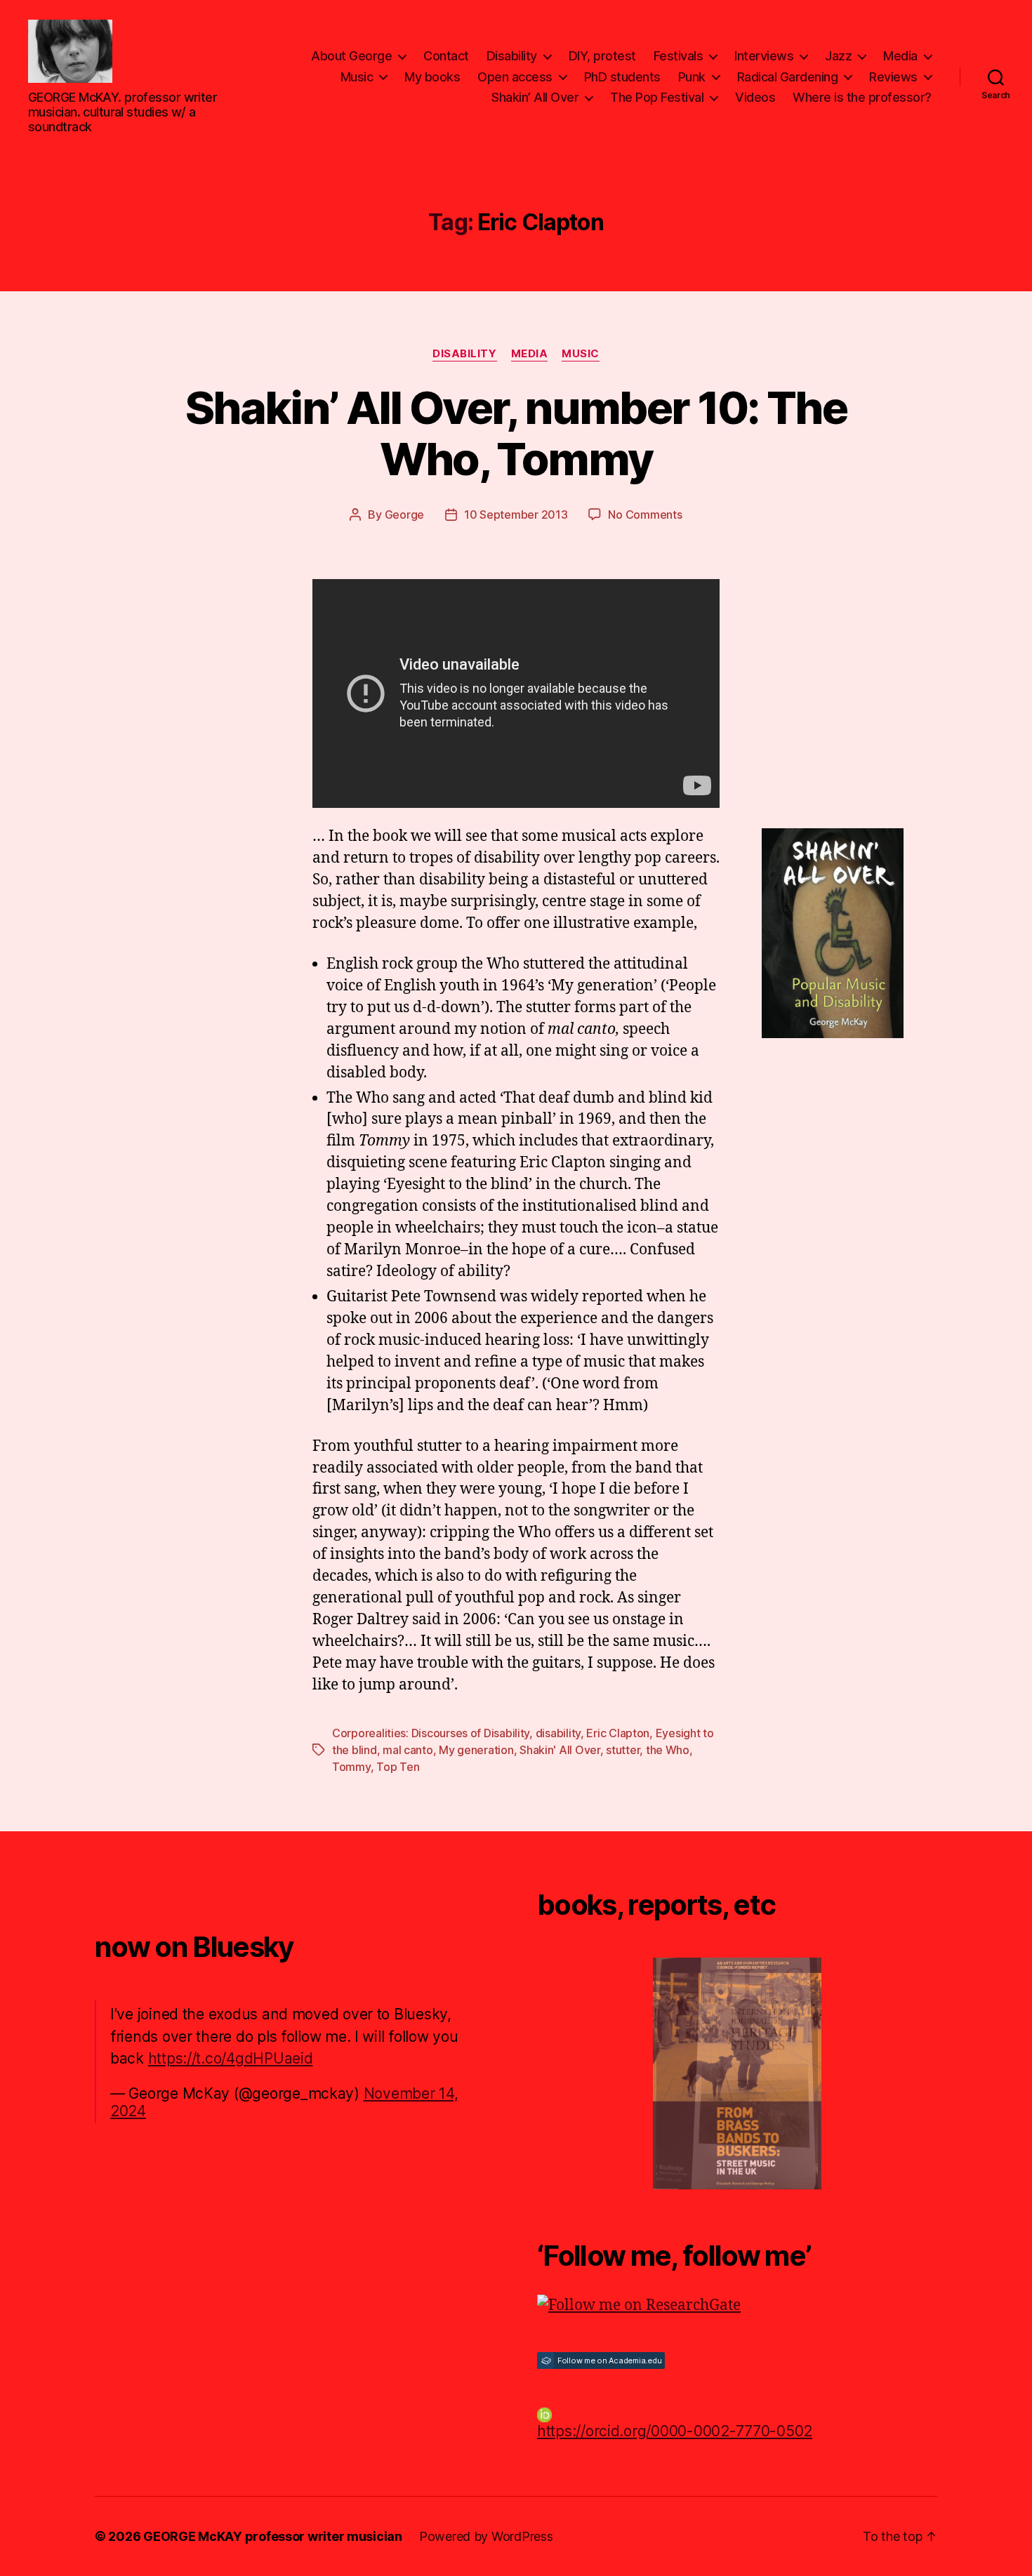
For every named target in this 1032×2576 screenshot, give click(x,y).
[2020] (737, 2073)
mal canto (408, 1750)
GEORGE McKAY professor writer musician (273, 2536)
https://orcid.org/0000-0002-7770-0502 (675, 2431)
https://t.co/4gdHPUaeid (231, 2058)
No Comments (645, 514)
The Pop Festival (657, 97)
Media (900, 56)
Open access (515, 77)
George (404, 514)
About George (351, 56)
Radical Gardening (788, 77)
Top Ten (398, 1767)
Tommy (351, 1767)
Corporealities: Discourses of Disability (431, 1733)
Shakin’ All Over (535, 97)
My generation (476, 1750)
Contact (446, 56)
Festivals (679, 56)
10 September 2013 (516, 514)
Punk (692, 77)
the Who (668, 1750)
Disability (512, 56)
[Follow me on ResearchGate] (737, 2306)
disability (558, 1733)
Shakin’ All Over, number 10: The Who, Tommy (516, 433)
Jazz (838, 56)
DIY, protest (602, 56)
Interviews (764, 56)
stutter (623, 1750)
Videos (755, 97)
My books (432, 77)
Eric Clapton (618, 1733)
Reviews (893, 77)
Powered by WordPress (486, 2536)
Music (357, 77)
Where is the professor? (862, 97)
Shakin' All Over (560, 1750)
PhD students (622, 77)
